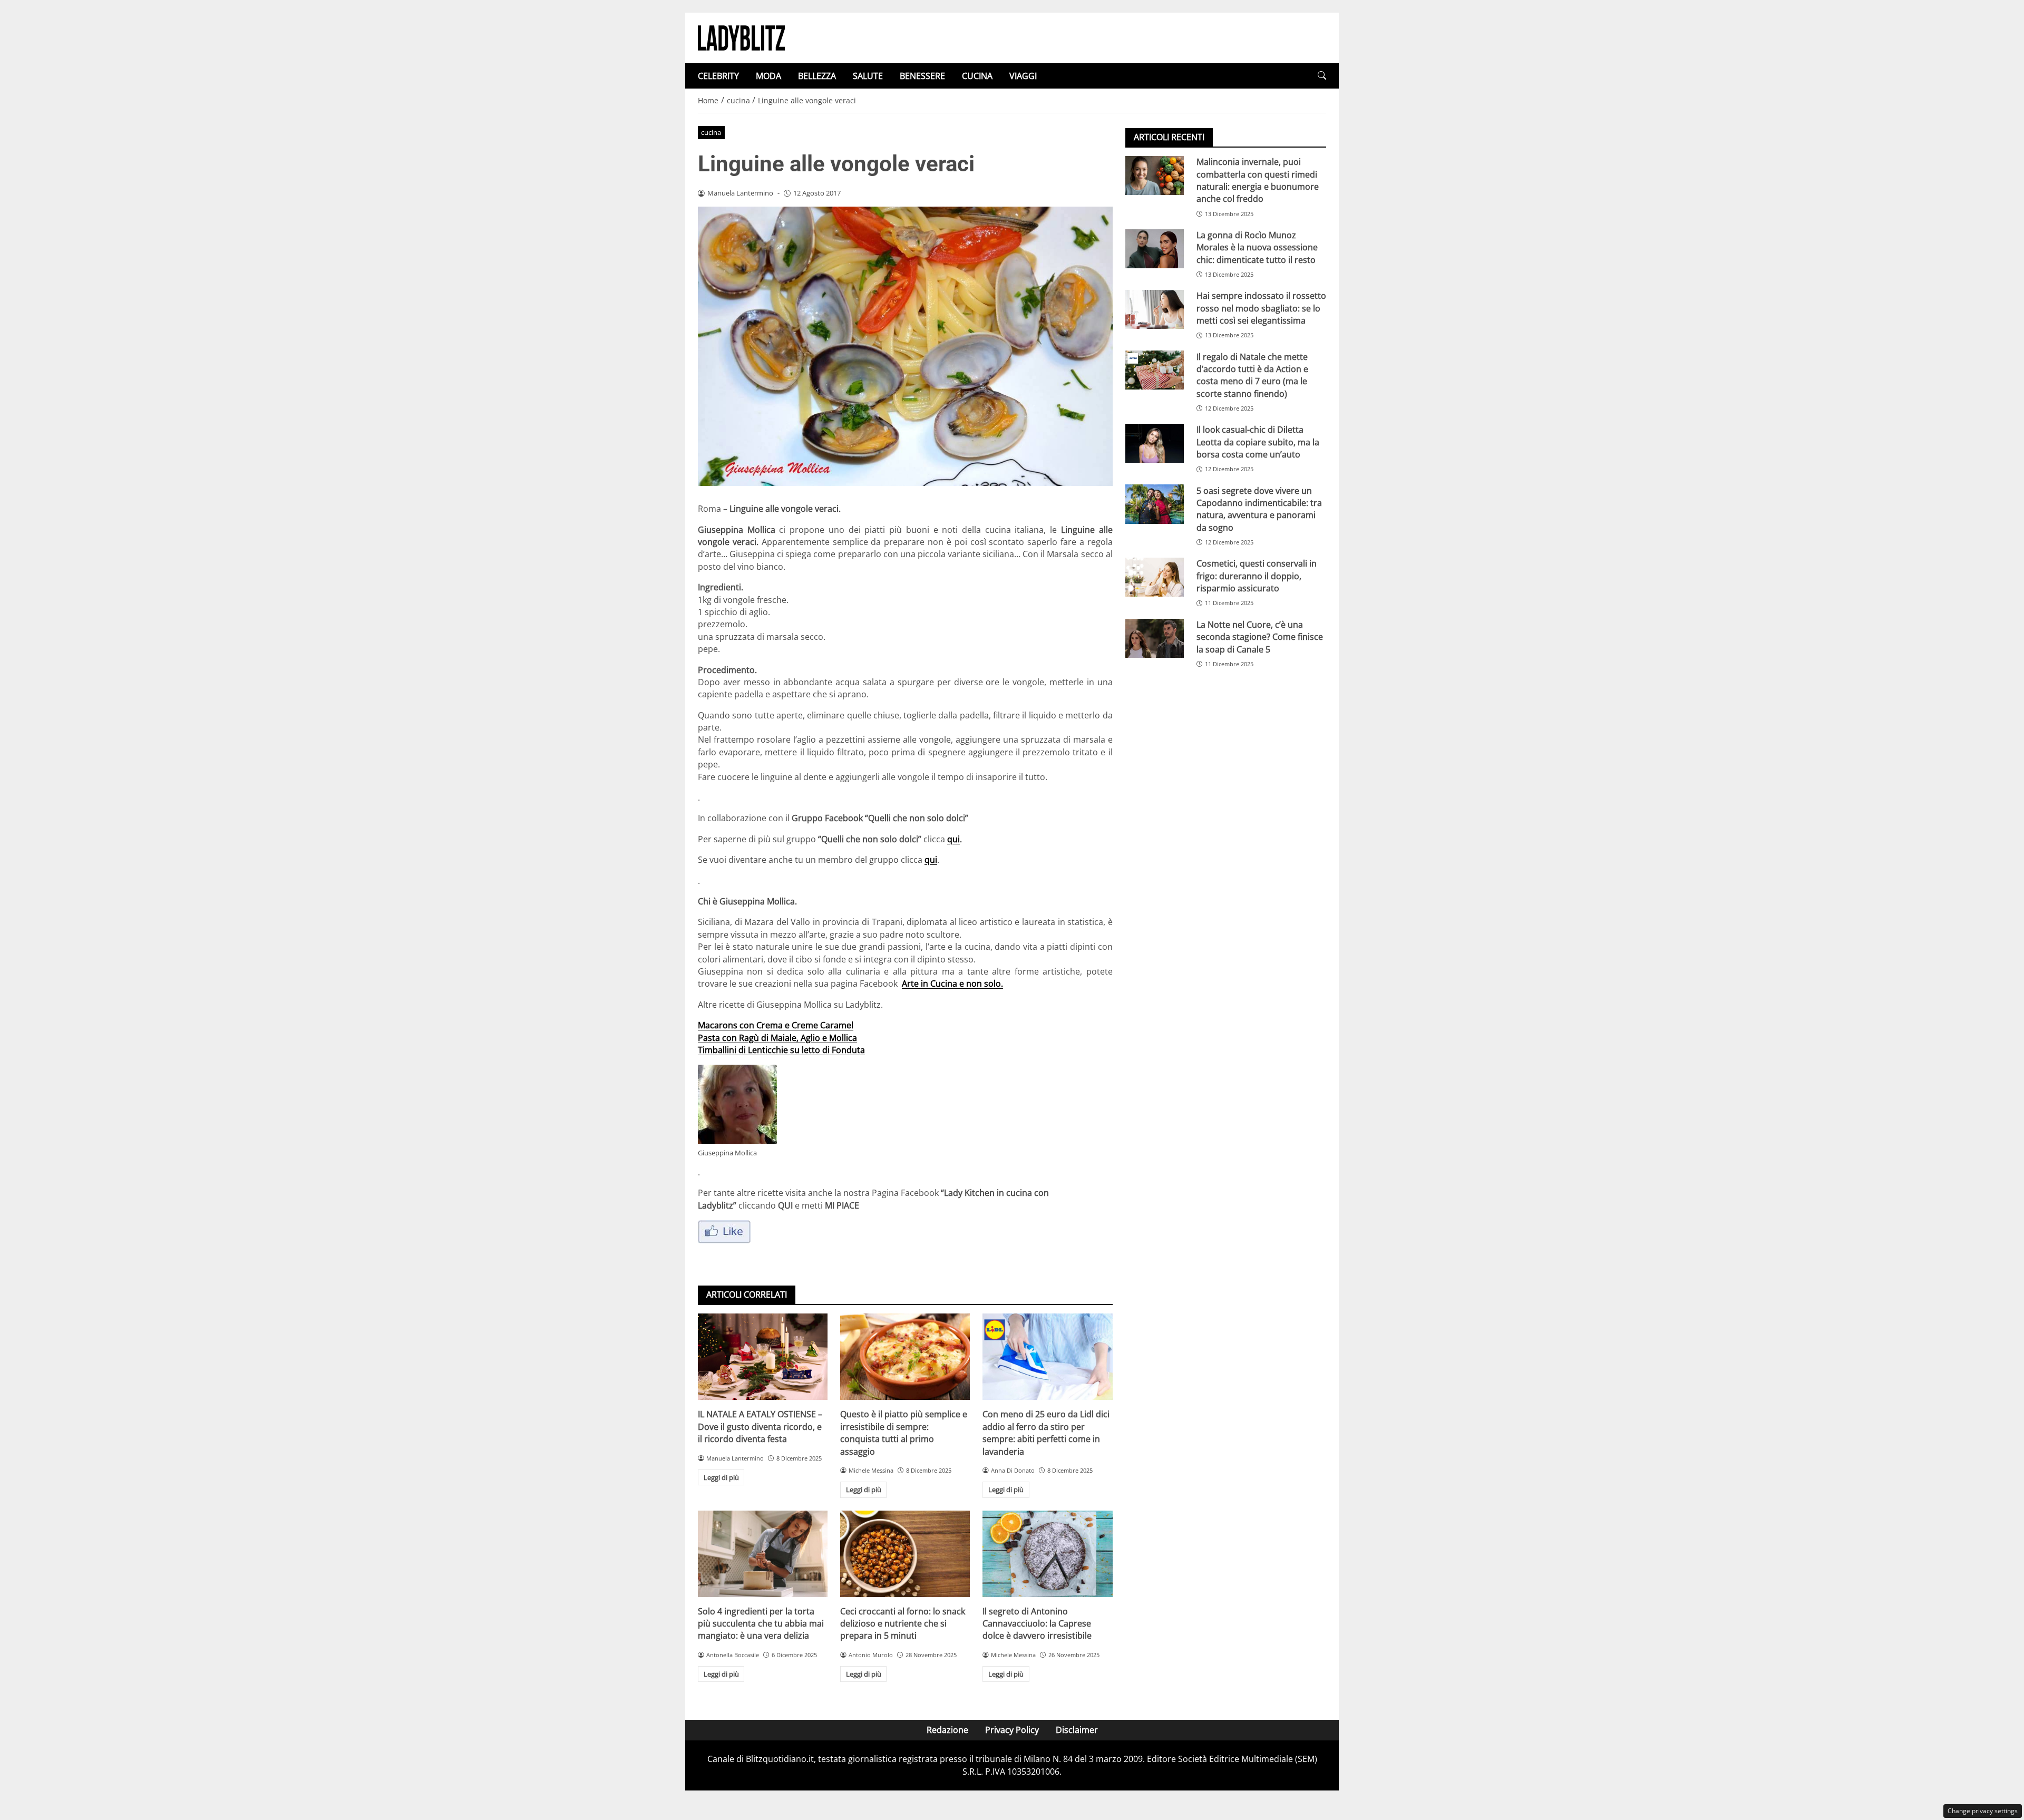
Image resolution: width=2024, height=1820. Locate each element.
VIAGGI (1023, 76)
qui (953, 839)
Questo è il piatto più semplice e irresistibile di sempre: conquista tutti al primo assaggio (904, 1433)
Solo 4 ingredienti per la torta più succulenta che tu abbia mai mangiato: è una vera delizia (761, 1624)
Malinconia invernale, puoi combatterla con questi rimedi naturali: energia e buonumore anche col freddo (1258, 180)
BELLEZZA (817, 76)
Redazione (947, 1730)
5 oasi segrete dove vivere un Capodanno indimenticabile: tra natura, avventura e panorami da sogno (1259, 509)
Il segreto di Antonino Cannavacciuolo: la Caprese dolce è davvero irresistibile (1037, 1624)
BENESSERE (922, 76)
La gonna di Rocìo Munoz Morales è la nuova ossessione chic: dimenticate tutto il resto (1257, 247)
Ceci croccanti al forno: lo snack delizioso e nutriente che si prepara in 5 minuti (903, 1624)
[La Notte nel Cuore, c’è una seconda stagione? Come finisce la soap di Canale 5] (1155, 638)
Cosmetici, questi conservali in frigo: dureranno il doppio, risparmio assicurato (1257, 576)
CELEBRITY (718, 76)
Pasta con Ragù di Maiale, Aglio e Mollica (777, 1038)
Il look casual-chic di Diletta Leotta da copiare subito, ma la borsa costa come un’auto (1258, 442)
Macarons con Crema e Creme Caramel (776, 1025)
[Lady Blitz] (741, 37)
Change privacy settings (1983, 1811)
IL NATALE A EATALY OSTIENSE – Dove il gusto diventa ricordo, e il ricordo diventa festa (760, 1427)
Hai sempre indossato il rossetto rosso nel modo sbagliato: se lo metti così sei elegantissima (1261, 308)
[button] (1322, 76)
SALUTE (868, 76)
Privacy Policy (1012, 1730)
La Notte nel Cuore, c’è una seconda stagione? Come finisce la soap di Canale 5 (1260, 637)
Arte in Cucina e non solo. (952, 984)
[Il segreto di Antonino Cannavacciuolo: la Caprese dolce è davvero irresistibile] (1047, 1554)
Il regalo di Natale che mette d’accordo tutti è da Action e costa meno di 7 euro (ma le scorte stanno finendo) (1252, 375)
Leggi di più (721, 1477)
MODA (768, 76)
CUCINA (977, 76)
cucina (711, 132)
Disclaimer (1077, 1730)
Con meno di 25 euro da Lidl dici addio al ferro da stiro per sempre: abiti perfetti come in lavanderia (1046, 1433)
